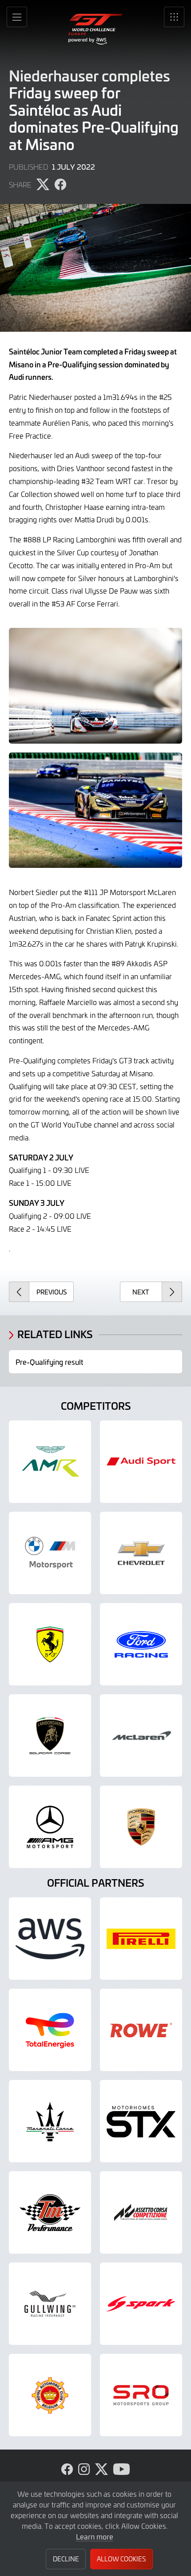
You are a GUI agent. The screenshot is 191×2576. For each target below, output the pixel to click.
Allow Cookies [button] (121, 2559)
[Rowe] (141, 2030)
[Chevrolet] (141, 1553)
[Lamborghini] (50, 1736)
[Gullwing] (50, 2304)
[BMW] (50, 1553)
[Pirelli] (141, 1939)
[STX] (141, 2121)
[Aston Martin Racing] (50, 1462)
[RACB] (50, 2395)
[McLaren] (141, 1736)
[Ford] (141, 1644)
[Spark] (141, 2304)
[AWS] (50, 1939)
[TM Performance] (50, 2212)
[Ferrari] (50, 1644)
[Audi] (141, 1462)
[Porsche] (141, 1827)
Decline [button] (66, 2559)
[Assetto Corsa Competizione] (141, 2212)
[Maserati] (50, 2121)
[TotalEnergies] (50, 2030)
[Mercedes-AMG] (50, 1827)
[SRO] (141, 2395)
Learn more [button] (95, 2536)
